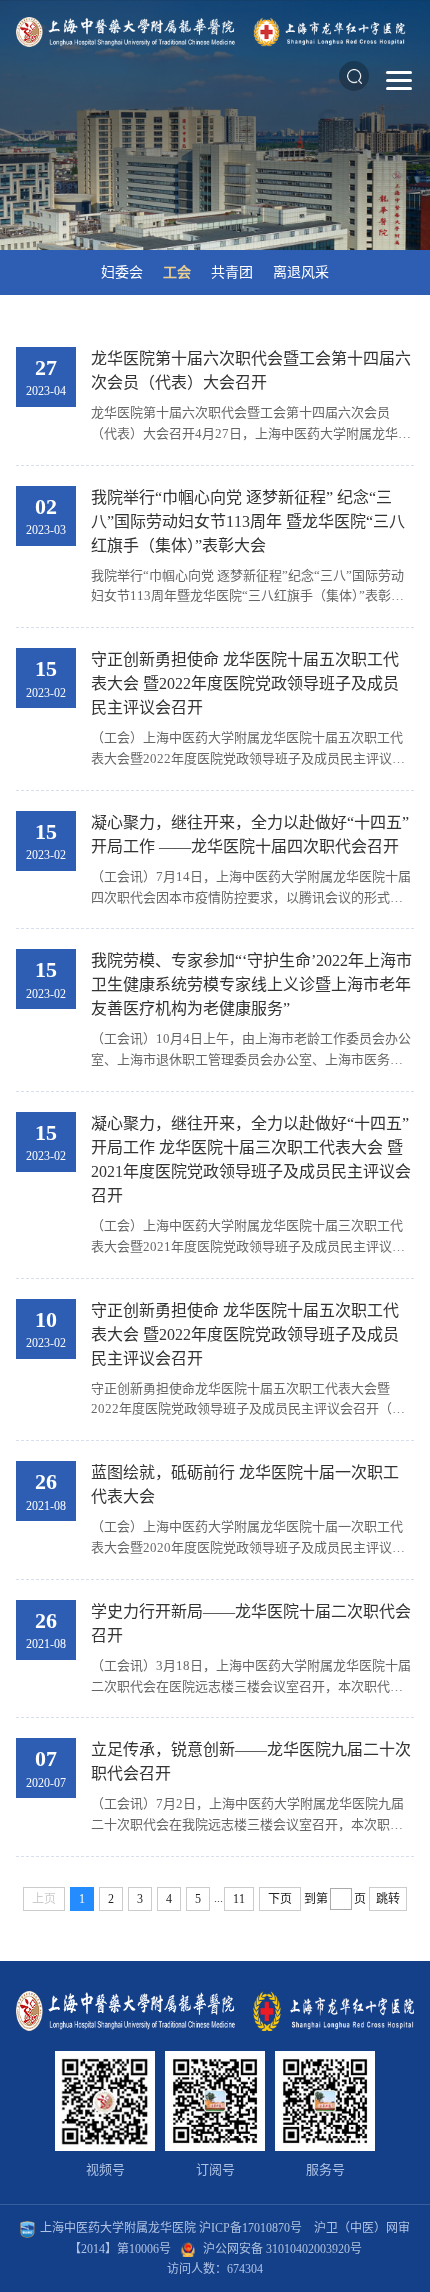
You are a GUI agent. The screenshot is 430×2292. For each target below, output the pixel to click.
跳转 (388, 1899)
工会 (177, 272)
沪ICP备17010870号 (250, 2228)
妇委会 (122, 272)
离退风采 (301, 272)
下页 (280, 1899)
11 (239, 1899)
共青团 (232, 272)
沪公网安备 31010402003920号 (282, 2249)
